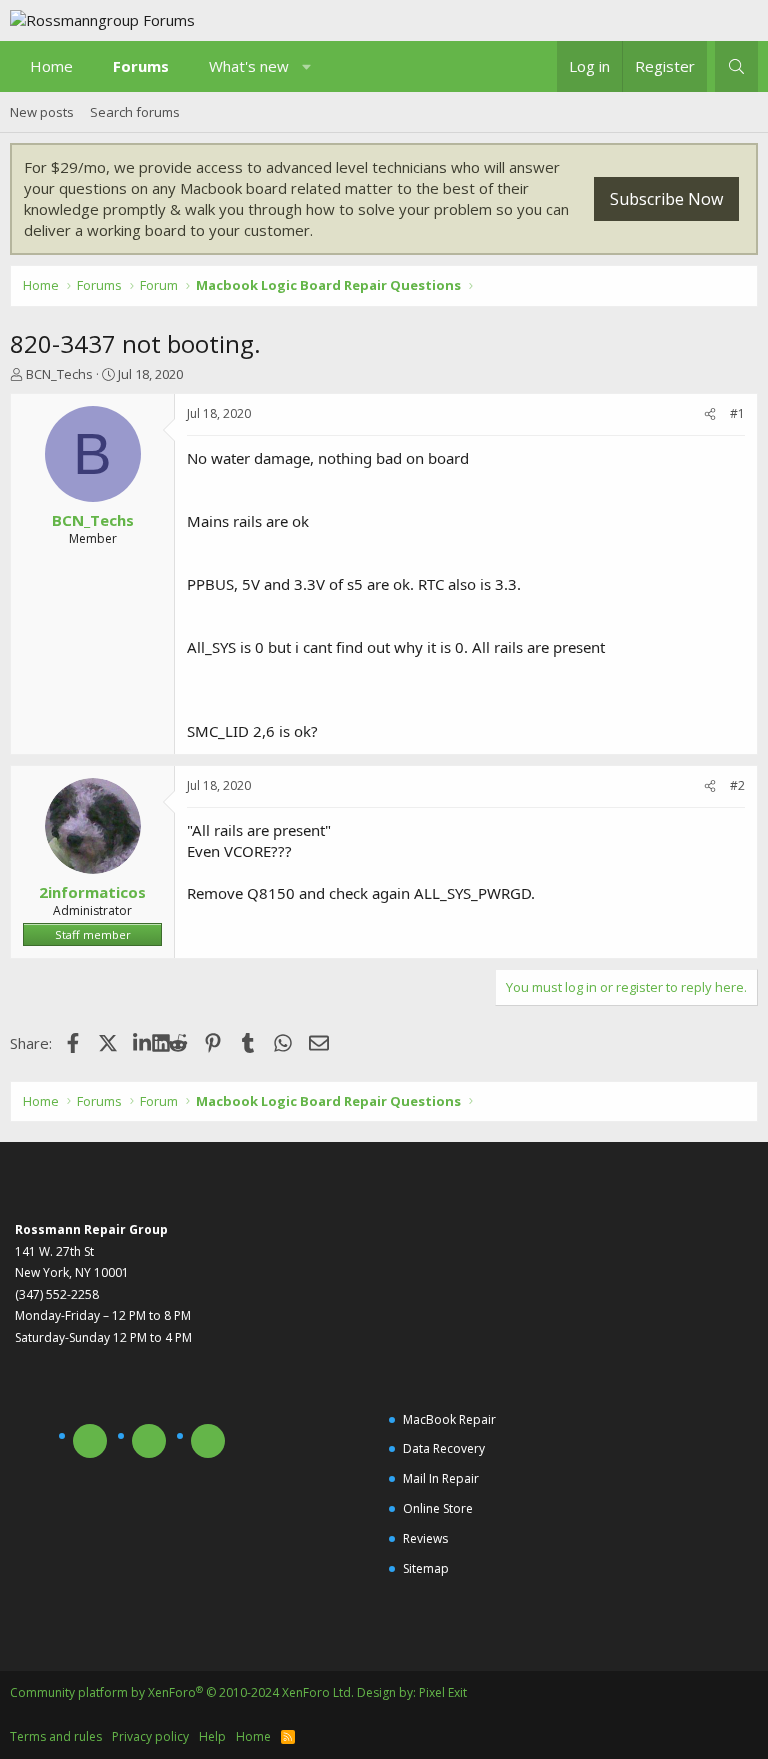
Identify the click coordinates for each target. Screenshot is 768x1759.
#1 (737, 413)
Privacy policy (150, 1736)
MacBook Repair (449, 1419)
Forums (141, 66)
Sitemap (426, 1568)
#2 (737, 785)
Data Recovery (444, 1448)
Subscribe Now (666, 199)
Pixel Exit (443, 1692)
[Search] (736, 66)
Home (51, 66)
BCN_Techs (59, 374)
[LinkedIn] (142, 1043)
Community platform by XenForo (182, 1692)
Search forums (135, 112)
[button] (307, 66)
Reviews (425, 1538)
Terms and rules (56, 1736)
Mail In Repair (441, 1478)
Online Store (438, 1508)
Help (212, 1736)
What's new (249, 66)
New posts (42, 112)
